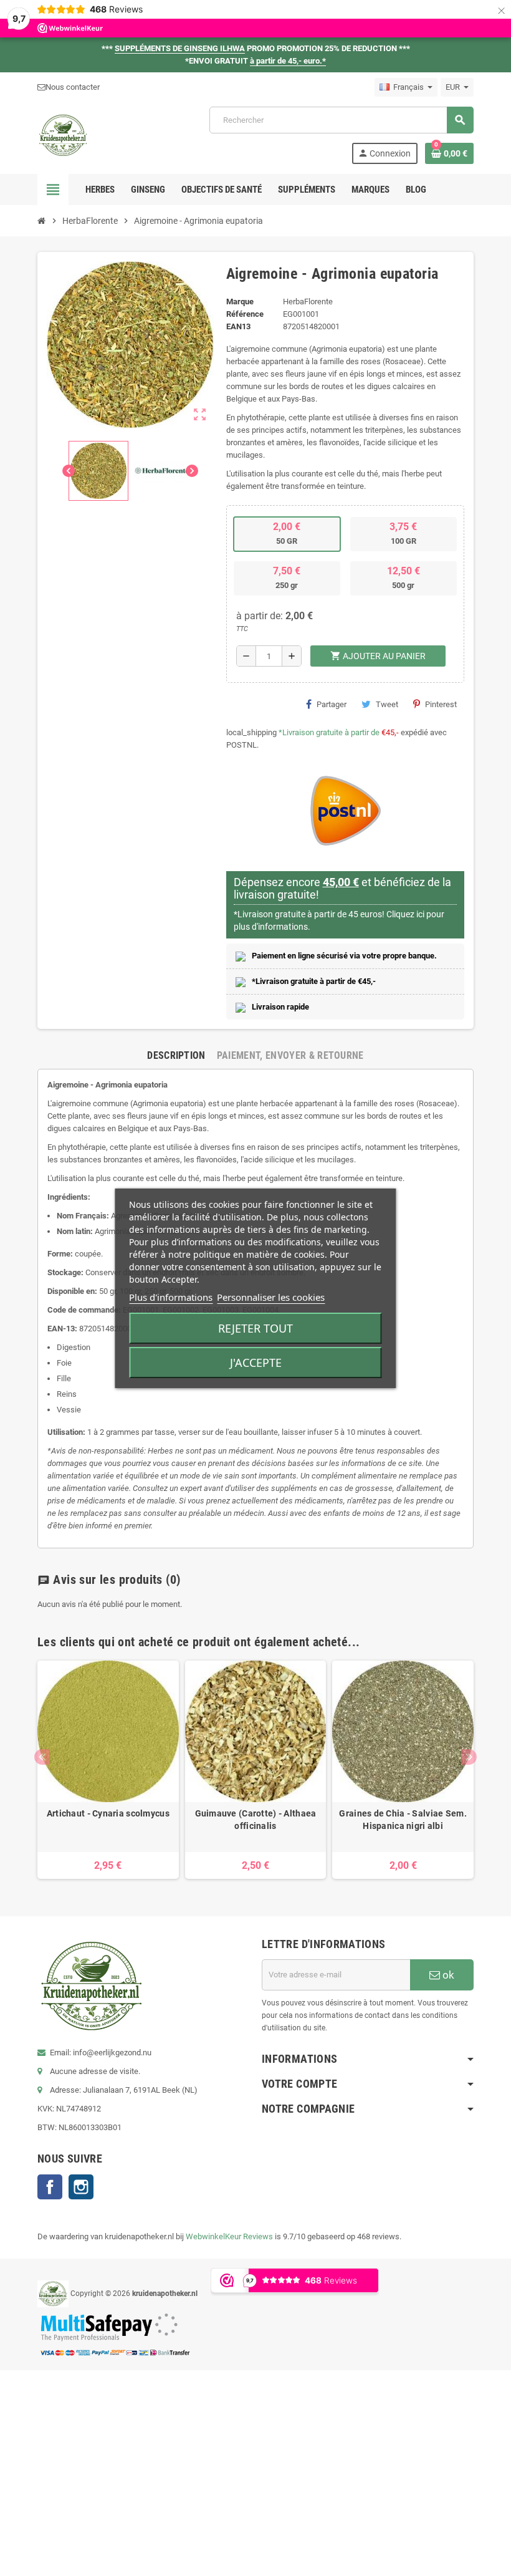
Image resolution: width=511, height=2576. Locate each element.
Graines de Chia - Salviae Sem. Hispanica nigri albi (403, 1820)
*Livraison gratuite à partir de (329, 732)
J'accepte (256, 1363)
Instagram (81, 2187)
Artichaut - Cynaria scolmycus (108, 1813)
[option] (108, 1770)
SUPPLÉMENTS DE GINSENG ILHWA (180, 48)
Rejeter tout (255, 1328)
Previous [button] (42, 1757)
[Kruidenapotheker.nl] (63, 134)
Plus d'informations (171, 1297)
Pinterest (441, 704)
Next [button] (469, 1757)
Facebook (50, 2187)
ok (447, 1975)
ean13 (238, 326)
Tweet (387, 704)
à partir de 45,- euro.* (288, 61)
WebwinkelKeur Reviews (229, 2236)
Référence (245, 314)
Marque (240, 301)
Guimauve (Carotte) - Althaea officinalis (256, 1820)
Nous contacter (73, 87)
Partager (332, 704)
